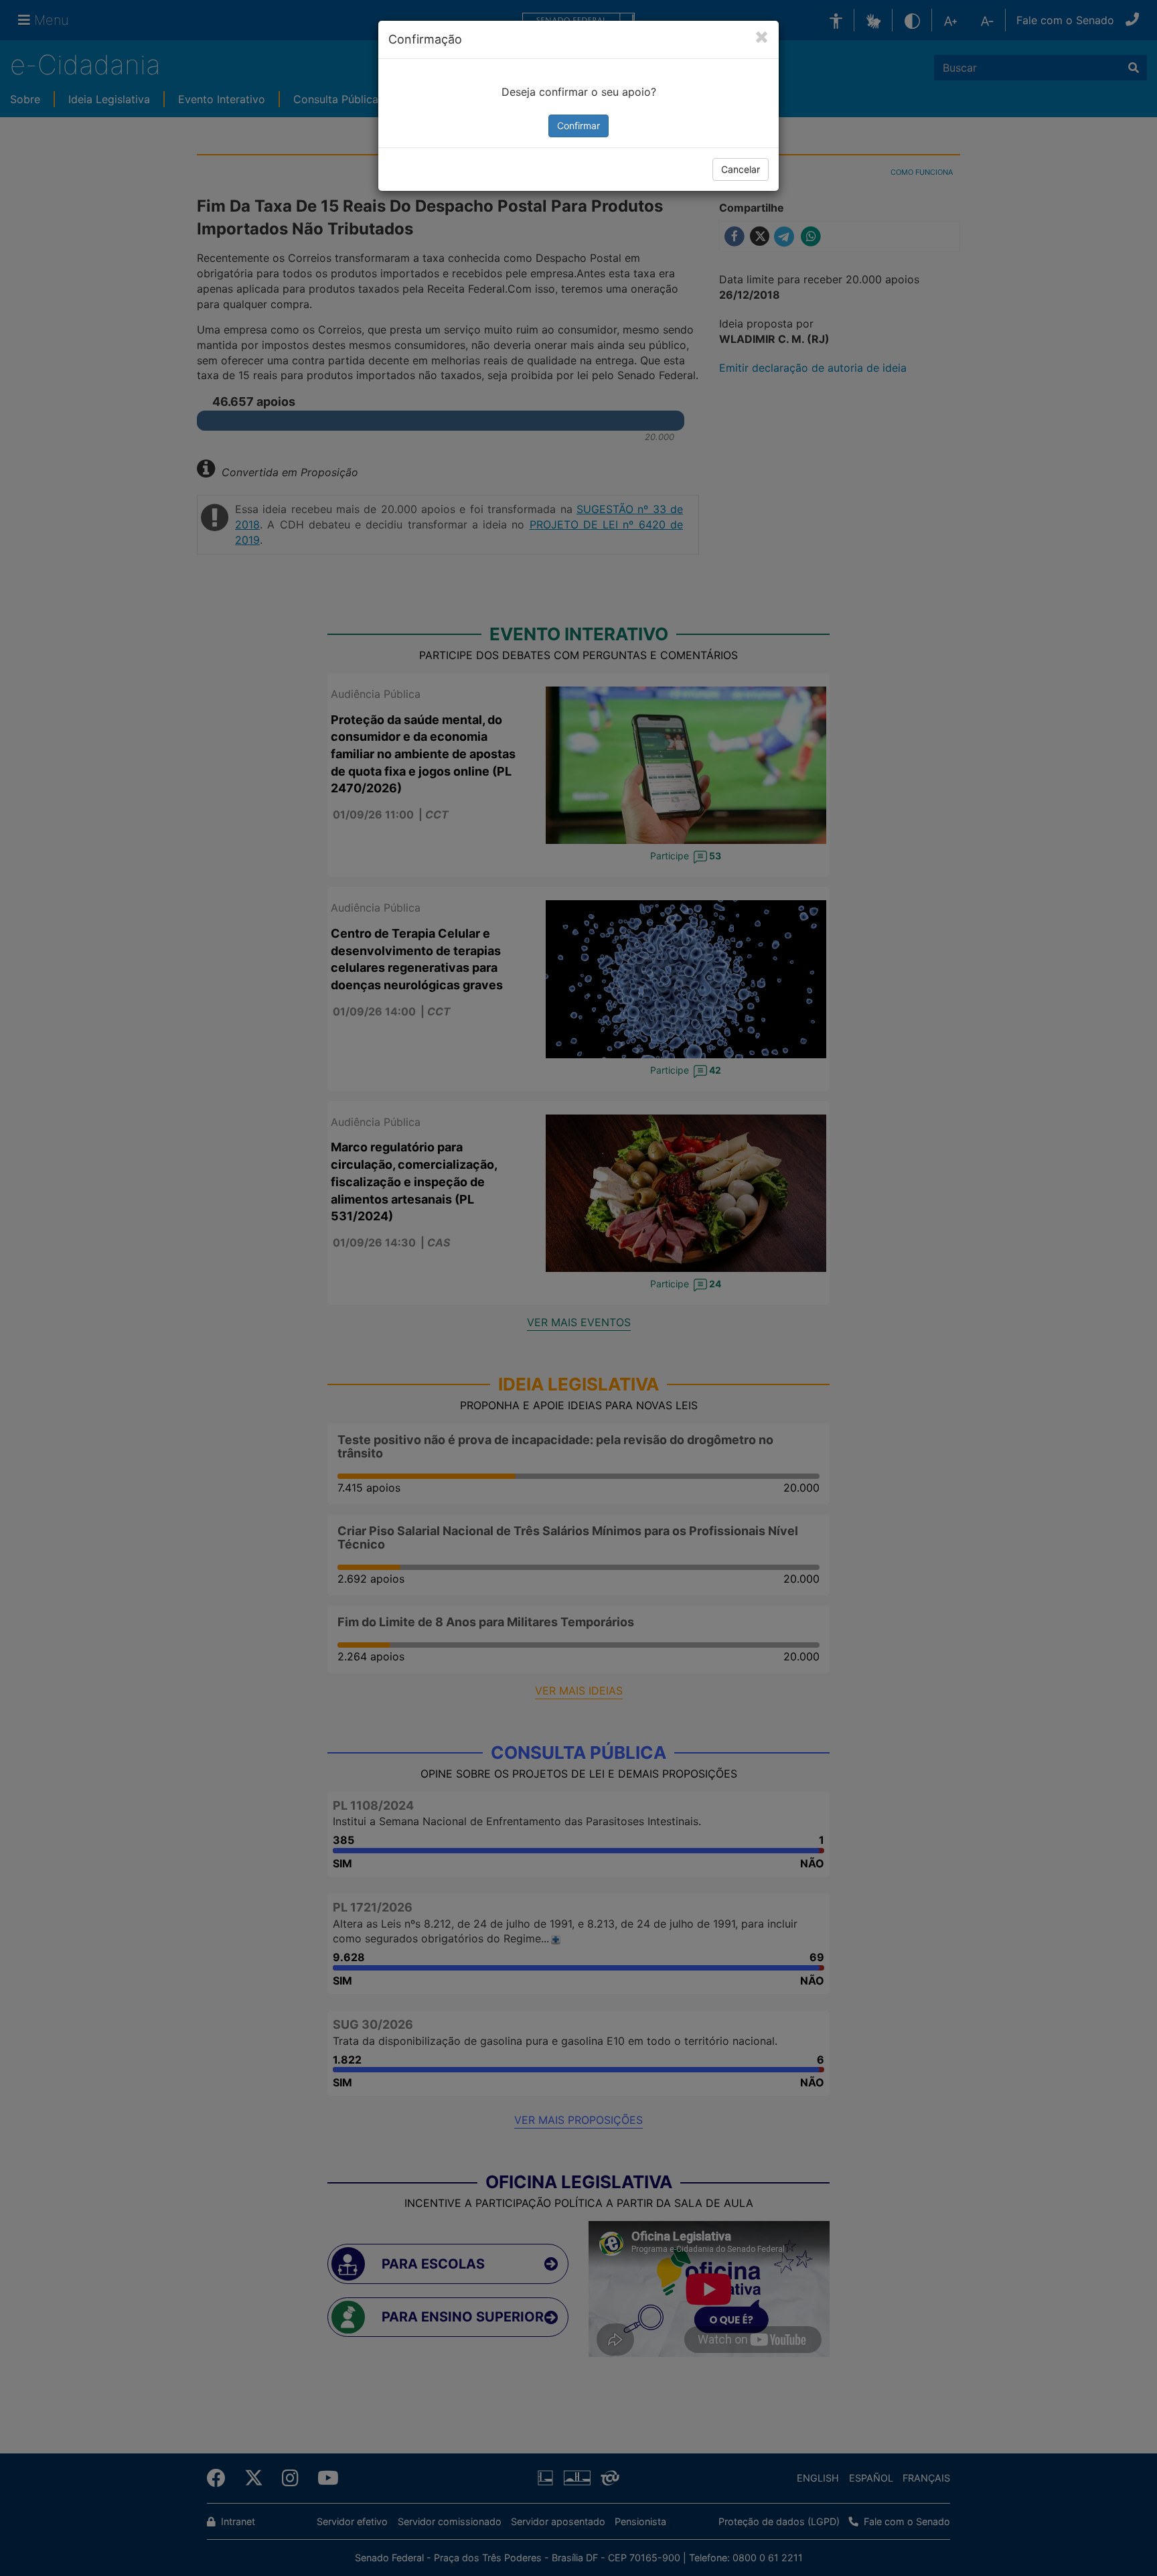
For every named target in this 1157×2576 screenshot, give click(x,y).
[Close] (762, 38)
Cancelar (741, 169)
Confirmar (578, 126)
